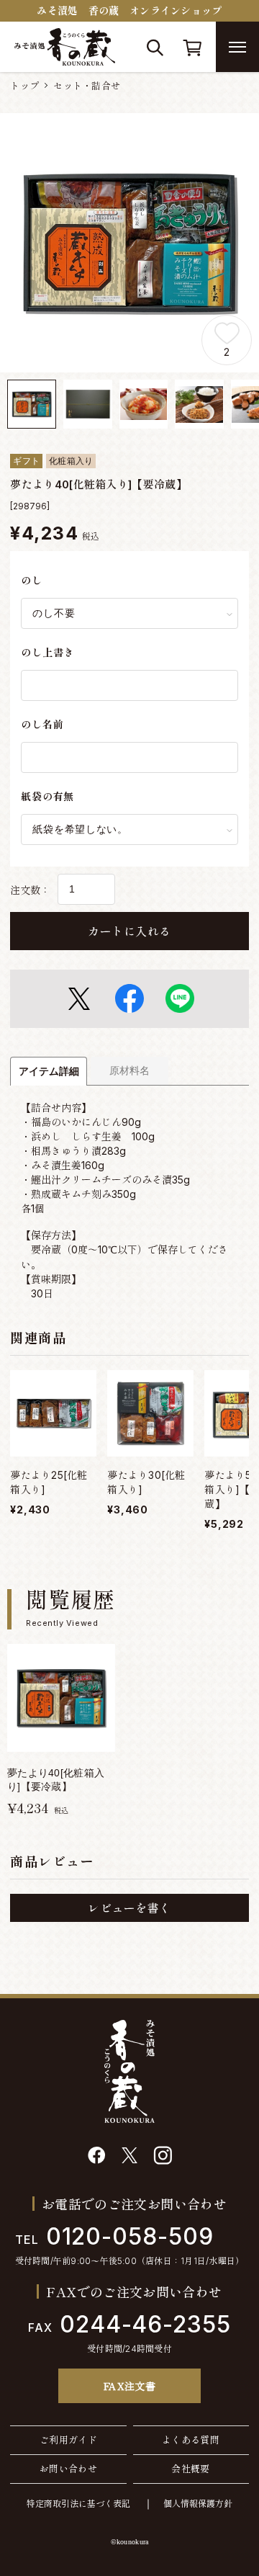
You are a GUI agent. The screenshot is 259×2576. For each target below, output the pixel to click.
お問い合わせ (68, 2469)
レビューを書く (129, 1908)
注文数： (30, 890)
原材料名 (129, 1070)
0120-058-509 (114, 2236)
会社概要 (191, 2469)
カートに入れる (129, 931)
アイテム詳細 (49, 1071)
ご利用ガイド (68, 2440)
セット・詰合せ (87, 86)
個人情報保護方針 (198, 2504)
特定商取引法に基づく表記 (78, 2504)
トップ (24, 86)
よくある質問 (191, 2440)
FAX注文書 (130, 2386)
